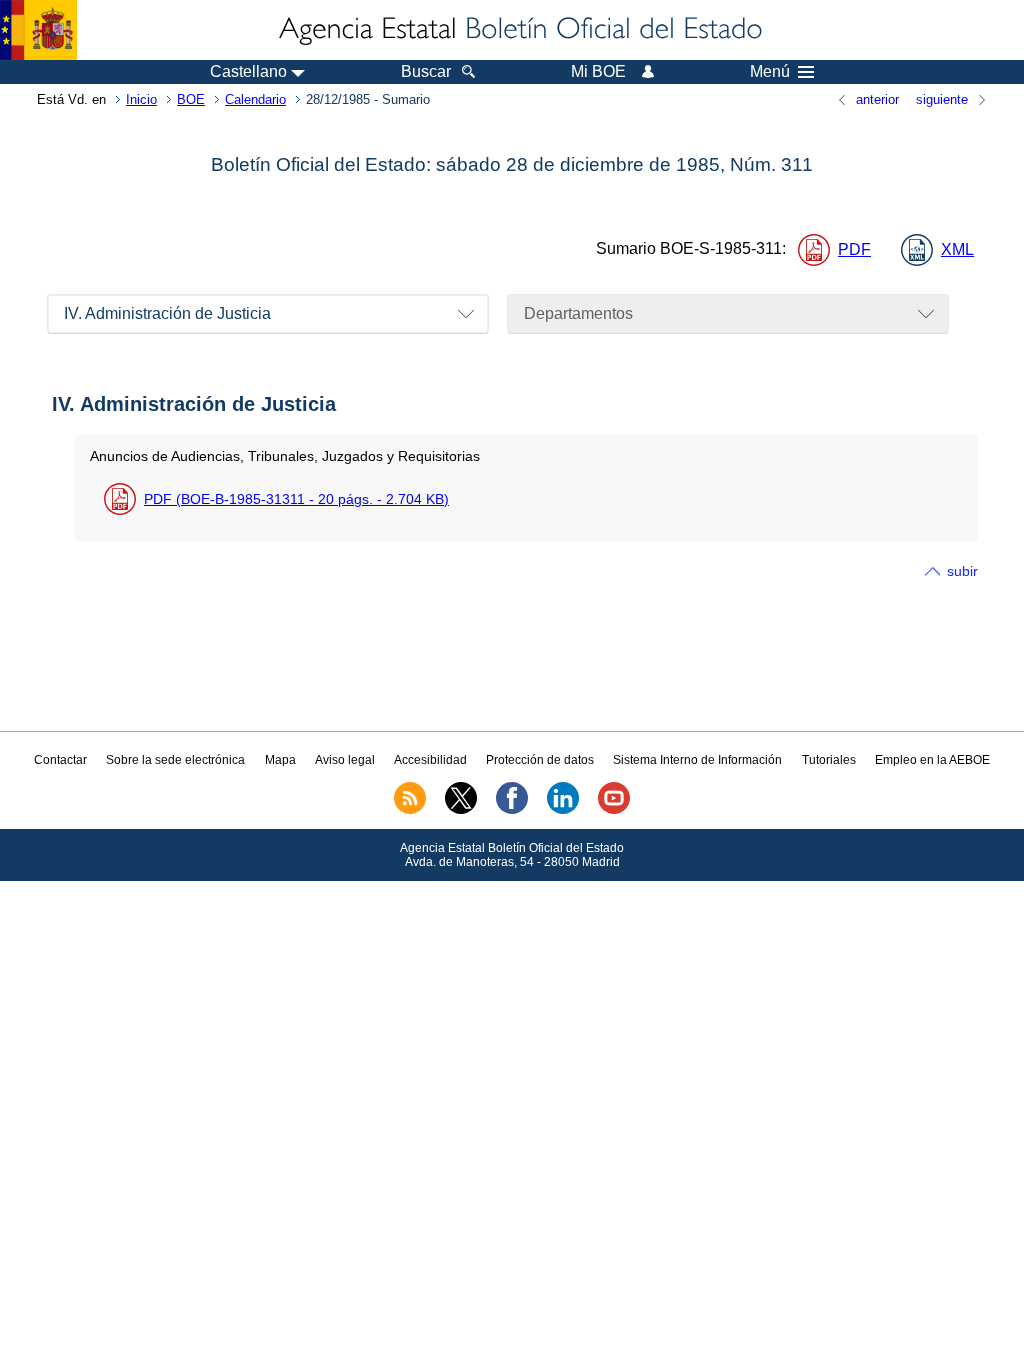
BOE (191, 99)
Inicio (141, 99)
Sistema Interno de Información (697, 760)
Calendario (255, 99)
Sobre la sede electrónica (175, 760)
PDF (854, 249)
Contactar (60, 760)
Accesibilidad (430, 760)
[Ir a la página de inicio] (519, 30)
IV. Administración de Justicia (167, 313)
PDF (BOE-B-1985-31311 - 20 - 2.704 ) (296, 499)
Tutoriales (829, 760)
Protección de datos (540, 760)
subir (962, 571)
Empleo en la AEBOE (932, 760)
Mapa (280, 760)
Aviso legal (345, 760)
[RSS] (410, 810)
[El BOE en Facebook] (512, 810)
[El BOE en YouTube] (614, 810)
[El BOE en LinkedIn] (563, 810)
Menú (770, 72)
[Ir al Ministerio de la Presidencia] (38, 30)
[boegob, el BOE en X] (461, 810)
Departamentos (578, 313)
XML (957, 249)
